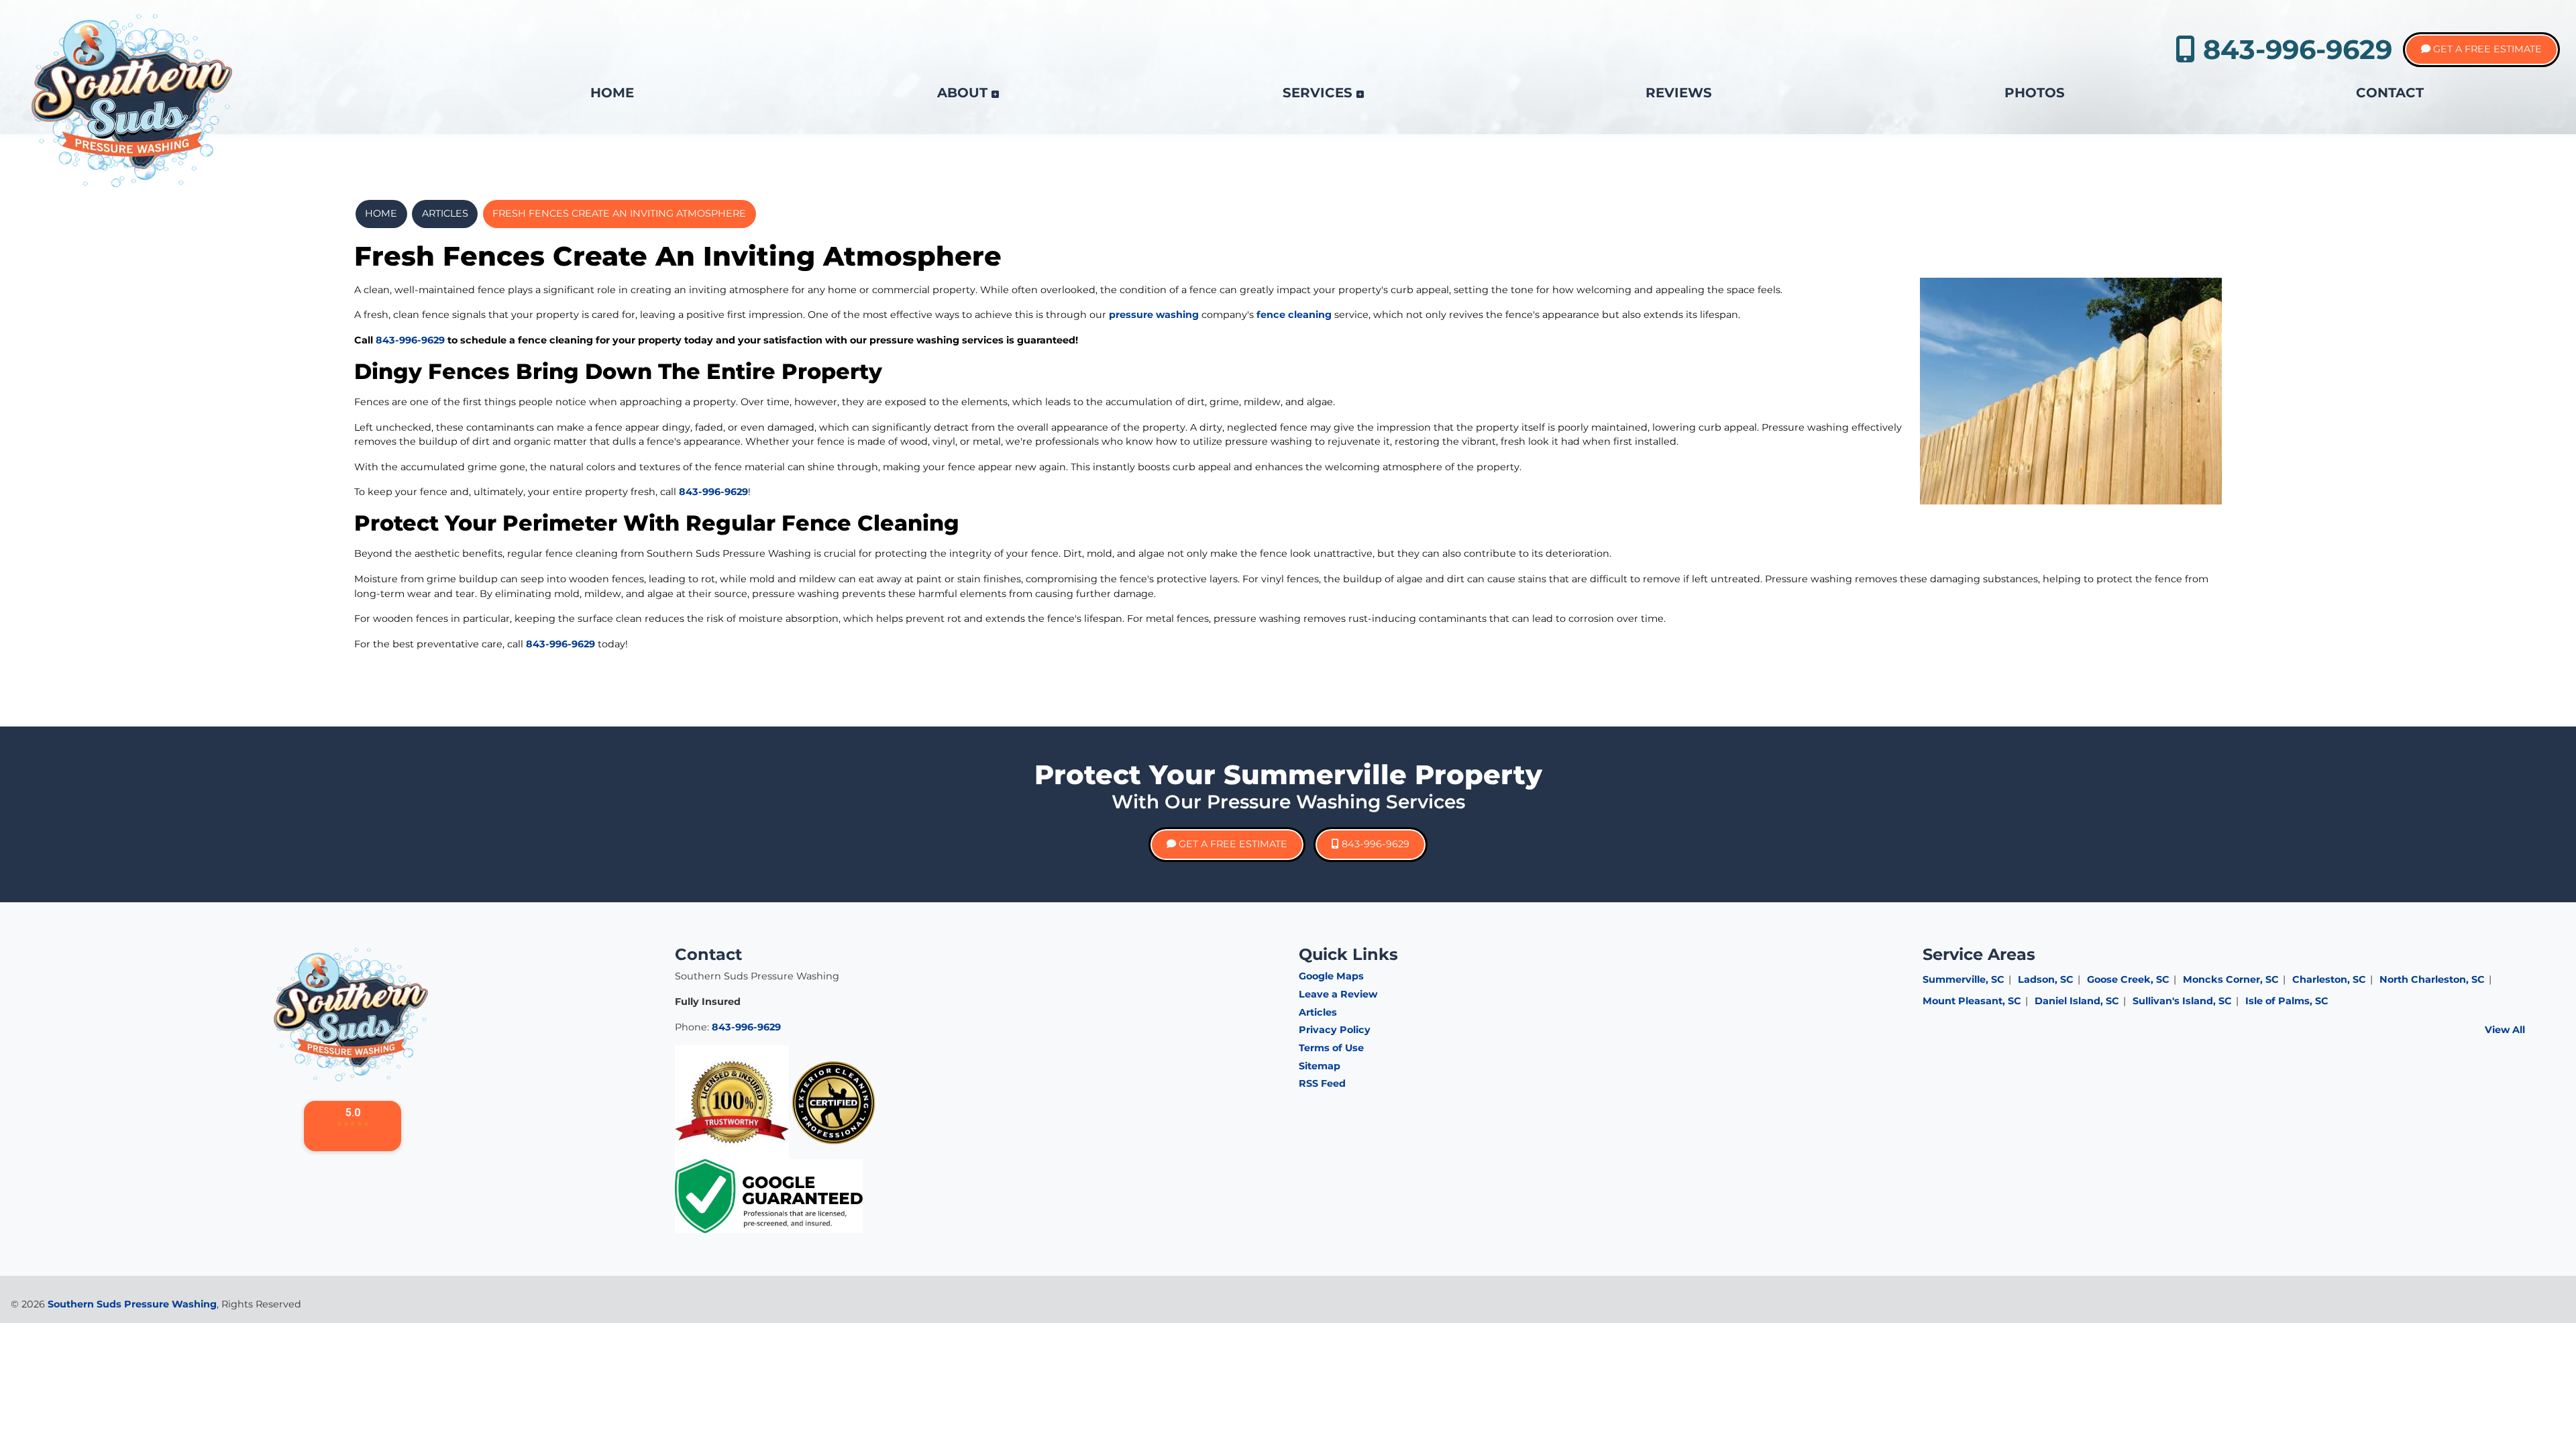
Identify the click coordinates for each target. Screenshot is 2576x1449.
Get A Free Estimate (2486, 49)
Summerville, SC (1964, 979)
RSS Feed (1322, 1083)
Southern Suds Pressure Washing (132, 1304)
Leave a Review (1338, 994)
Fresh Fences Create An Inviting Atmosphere (619, 213)
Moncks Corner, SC (2231, 979)
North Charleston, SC (2432, 979)
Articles (445, 213)
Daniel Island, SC (2077, 1001)
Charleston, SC (2329, 979)
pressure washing (1154, 315)
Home (381, 213)
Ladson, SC (2046, 979)
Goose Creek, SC (2128, 979)
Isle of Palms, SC (2287, 1001)
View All (2505, 1030)
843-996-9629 (2294, 49)
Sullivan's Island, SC (2182, 1001)
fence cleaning (1294, 315)
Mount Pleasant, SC (1972, 1001)
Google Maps (1331, 976)
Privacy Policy (1335, 1030)
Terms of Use (1331, 1048)
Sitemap (1320, 1066)
